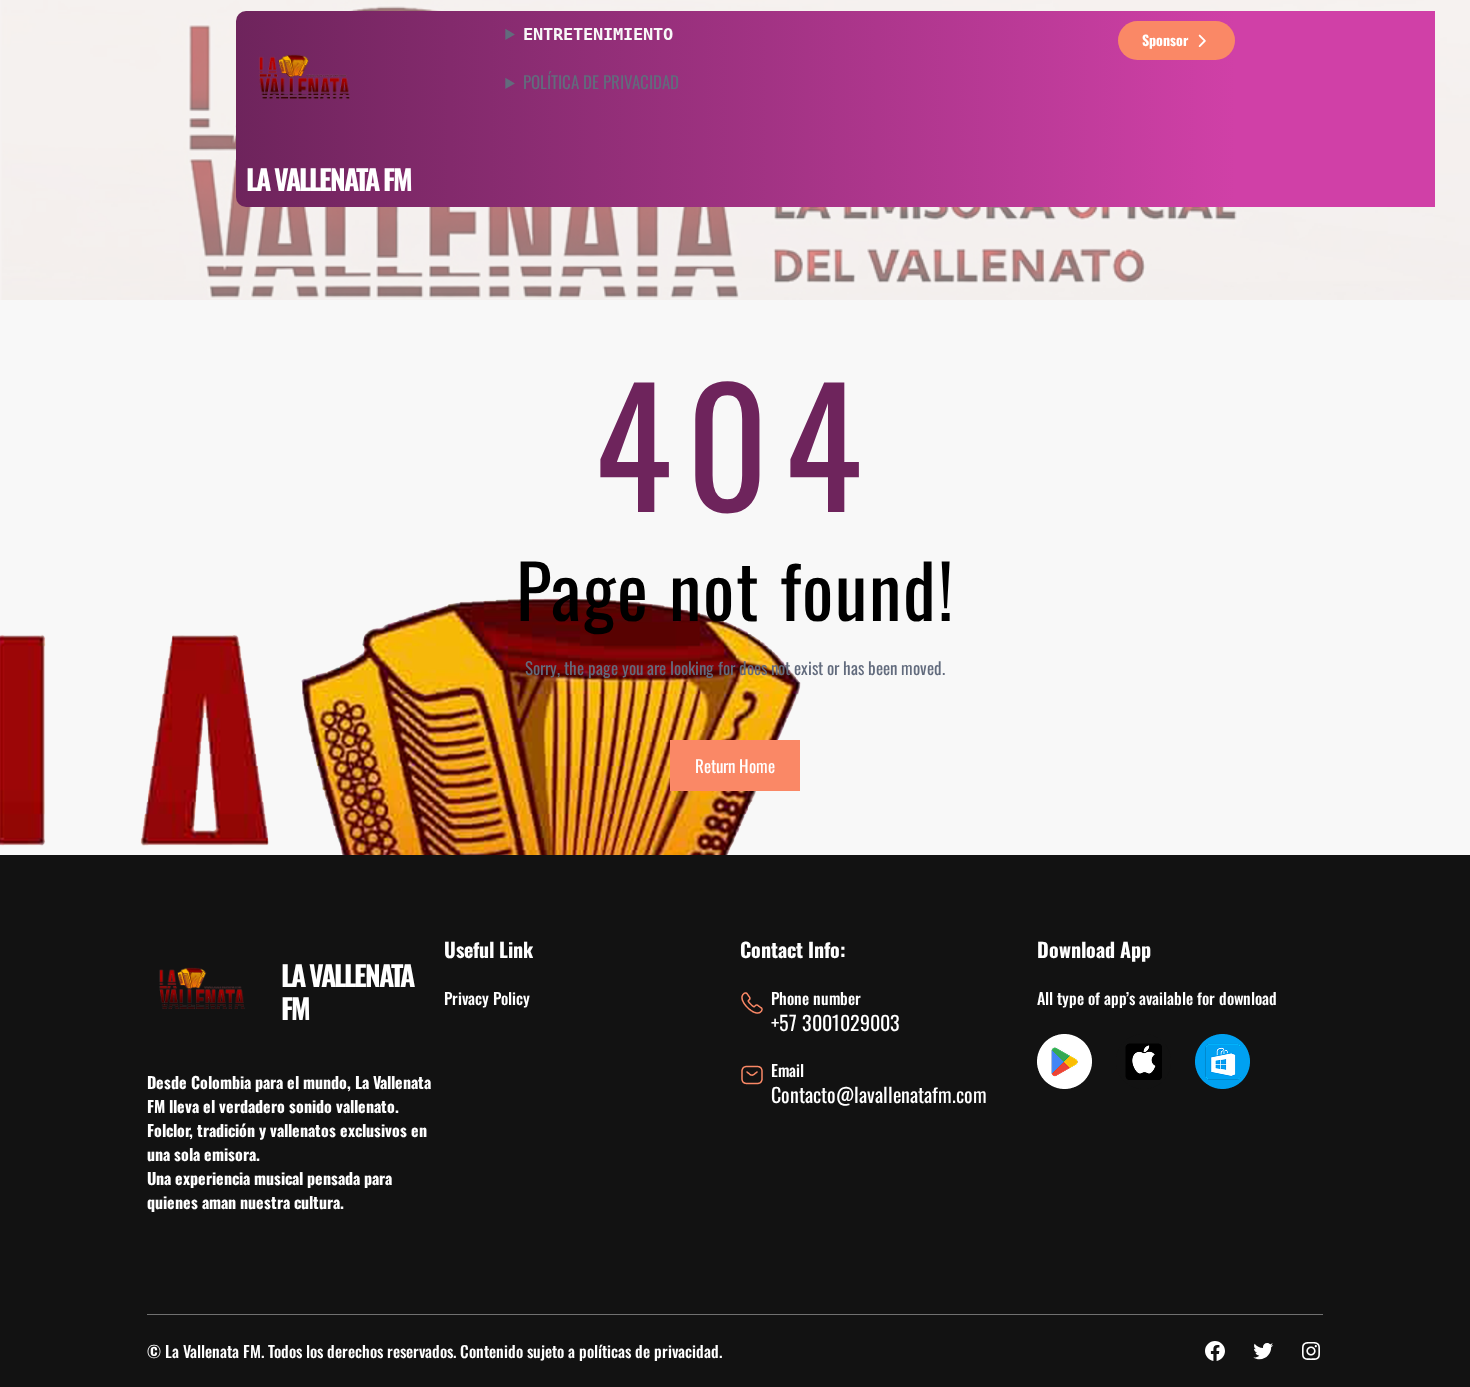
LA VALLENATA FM (328, 178)
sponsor (1165, 39)
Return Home (735, 765)
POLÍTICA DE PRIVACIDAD (601, 82)
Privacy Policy (487, 998)
